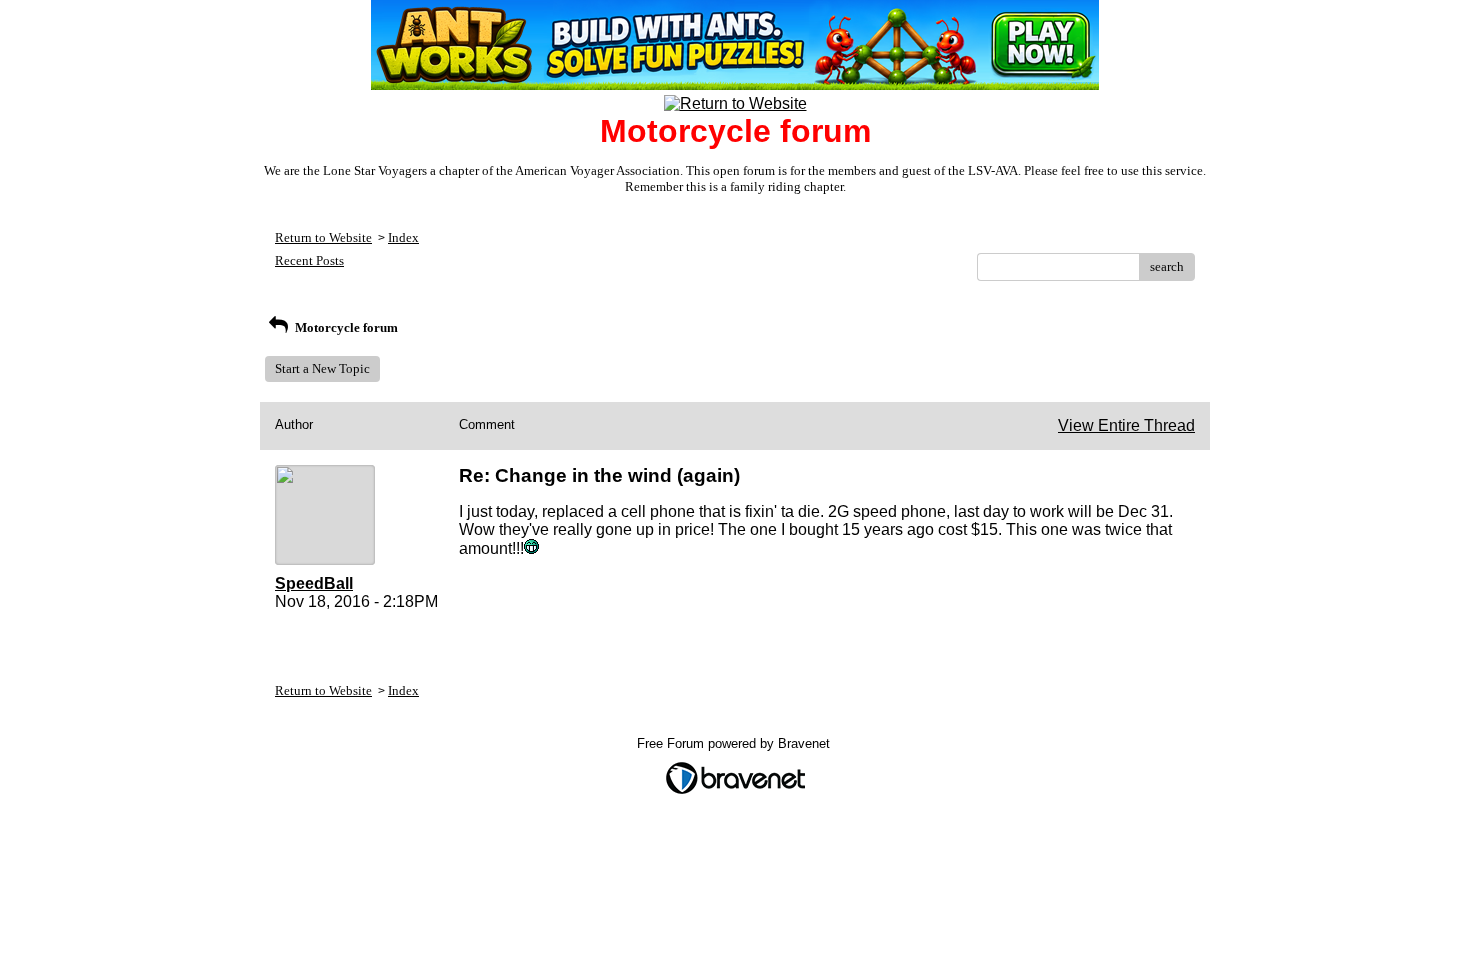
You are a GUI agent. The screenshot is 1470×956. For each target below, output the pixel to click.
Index (403, 237)
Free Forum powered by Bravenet (735, 743)
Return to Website (323, 237)
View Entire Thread (1126, 425)
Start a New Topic (322, 368)
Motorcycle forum (345, 327)
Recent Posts (309, 260)
